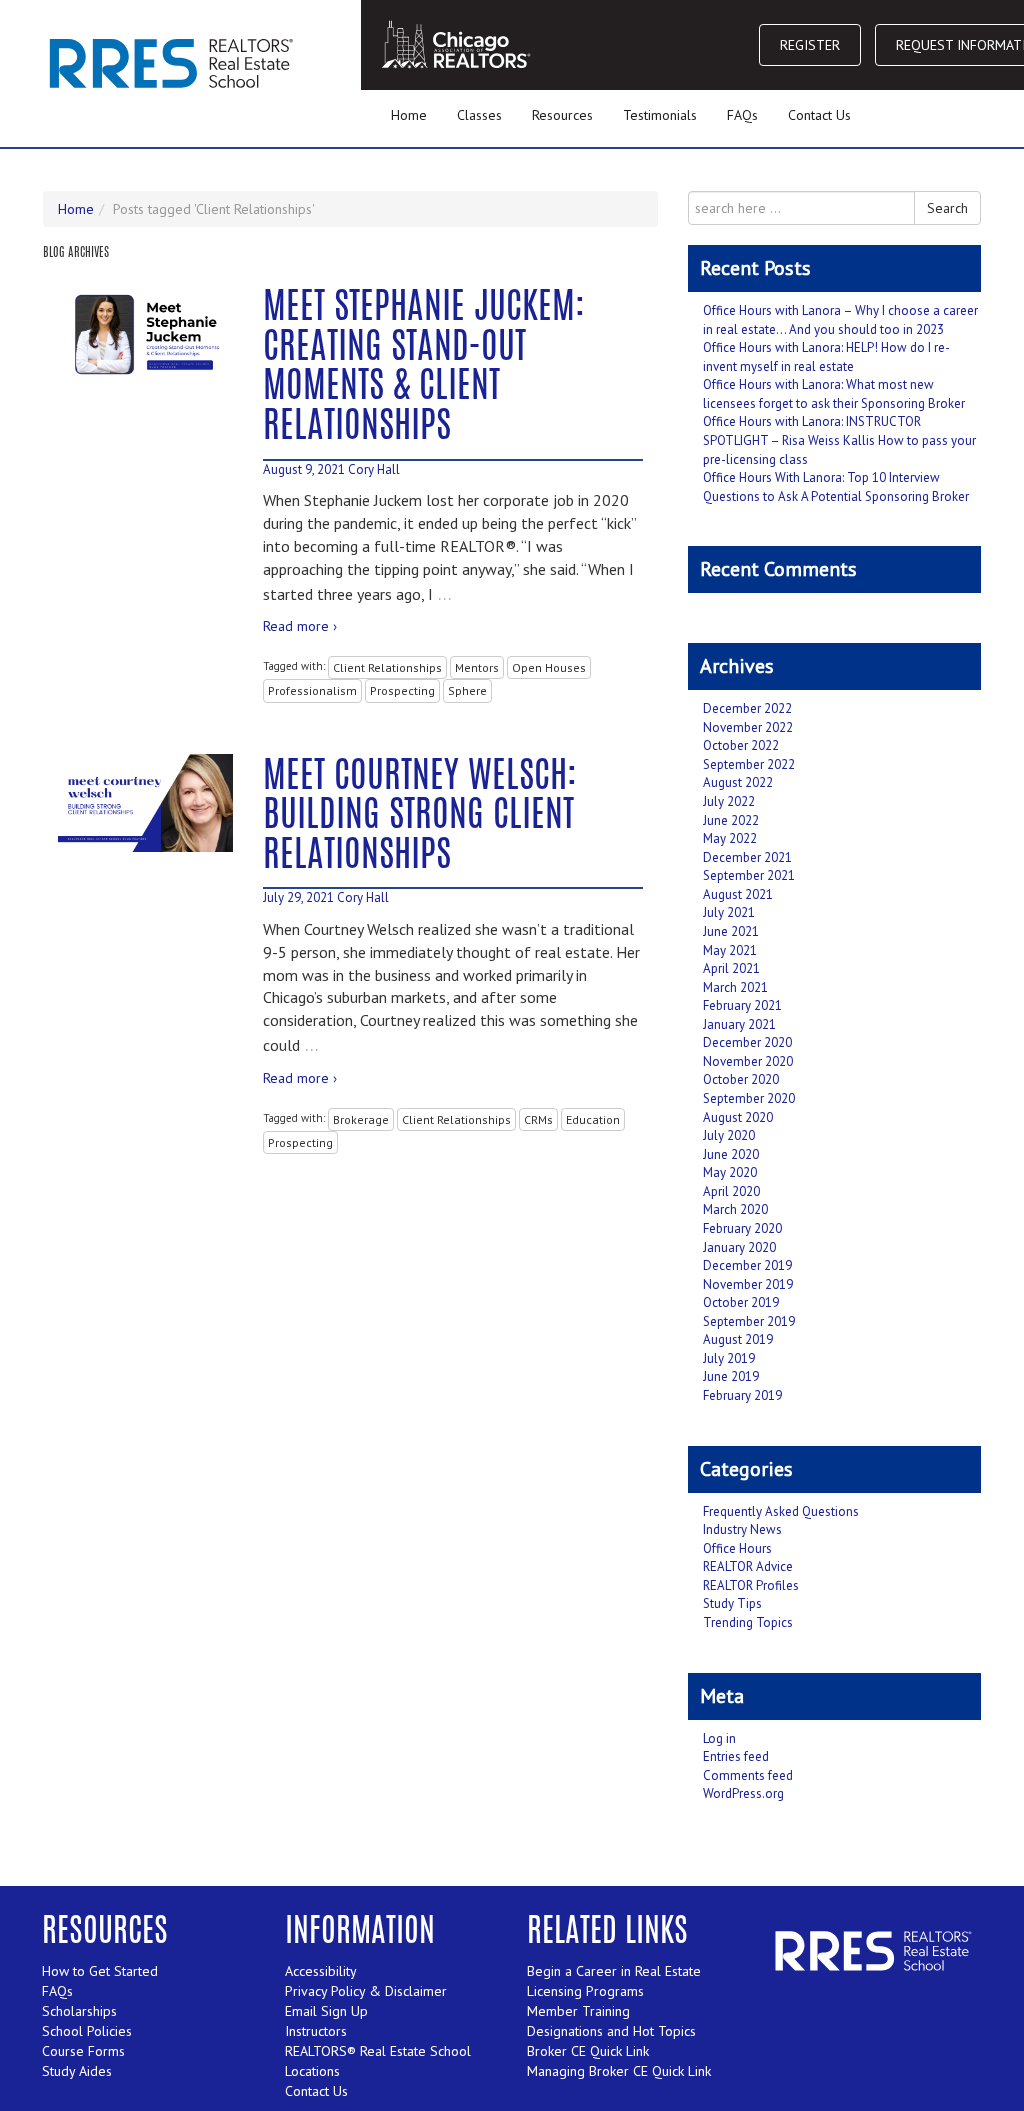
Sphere (467, 690)
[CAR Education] (174, 62)
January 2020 (739, 1247)
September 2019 (749, 1321)
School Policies (87, 2031)
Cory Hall (374, 469)
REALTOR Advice (748, 1566)
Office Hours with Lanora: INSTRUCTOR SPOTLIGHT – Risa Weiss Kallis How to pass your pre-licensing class (839, 440)
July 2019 (729, 1358)
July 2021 (729, 912)
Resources (562, 115)
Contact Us (819, 115)
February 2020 (742, 1228)
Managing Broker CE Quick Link (619, 2071)
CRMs (538, 1119)
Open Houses (549, 667)
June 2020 (731, 1154)
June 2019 (731, 1376)
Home (409, 115)
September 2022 (749, 764)
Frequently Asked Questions (781, 1511)
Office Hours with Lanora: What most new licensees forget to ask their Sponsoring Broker (834, 394)
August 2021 (738, 894)
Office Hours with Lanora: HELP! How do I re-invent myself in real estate (826, 357)
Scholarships (79, 2011)
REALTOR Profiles (751, 1585)
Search (947, 208)
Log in (719, 1738)
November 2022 (748, 727)
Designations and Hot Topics (611, 2031)
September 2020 (749, 1098)
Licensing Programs (585, 1991)
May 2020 (730, 1172)
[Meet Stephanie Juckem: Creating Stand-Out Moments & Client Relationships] (145, 334)
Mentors (477, 667)
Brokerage (361, 1119)
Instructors (316, 2031)
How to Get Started (100, 1971)
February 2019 (742, 1395)
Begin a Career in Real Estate (614, 1971)
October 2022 (741, 745)
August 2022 (738, 782)
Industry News (742, 1529)
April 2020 (731, 1191)
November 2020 (748, 1061)
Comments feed (748, 1775)
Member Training (578, 2011)
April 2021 (731, 968)
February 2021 (742, 1005)
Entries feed (736, 1756)
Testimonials (660, 115)
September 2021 (749, 875)
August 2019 (738, 1339)
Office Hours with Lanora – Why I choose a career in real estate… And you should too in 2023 (840, 320)
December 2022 (747, 708)
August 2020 (738, 1117)
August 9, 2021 (304, 469)
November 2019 (748, 1284)
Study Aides (77, 2071)
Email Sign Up (326, 2011)
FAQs (742, 115)
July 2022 (729, 801)
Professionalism (312, 690)
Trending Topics (748, 1622)
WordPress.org (743, 1793)
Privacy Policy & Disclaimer (366, 1991)
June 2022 (731, 820)
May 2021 (730, 950)
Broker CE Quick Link (588, 2051)
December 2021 (747, 857)
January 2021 (739, 1024)
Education (593, 1119)
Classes (479, 115)
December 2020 (747, 1042)
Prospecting (402, 690)
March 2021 (735, 987)
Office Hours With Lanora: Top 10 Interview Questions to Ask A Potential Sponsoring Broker (836, 487)
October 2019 (741, 1302)
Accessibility (321, 1971)
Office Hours (737, 1548)
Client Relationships (387, 667)
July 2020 (729, 1135)
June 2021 (731, 931)
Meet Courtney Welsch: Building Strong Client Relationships (420, 817)
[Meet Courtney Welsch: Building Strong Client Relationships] (145, 803)
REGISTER (810, 45)
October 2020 (741, 1079)
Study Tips (732, 1603)
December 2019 (747, 1265)
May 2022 (730, 838)
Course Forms (83, 2051)
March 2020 (735, 1209)
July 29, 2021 (298, 897)
